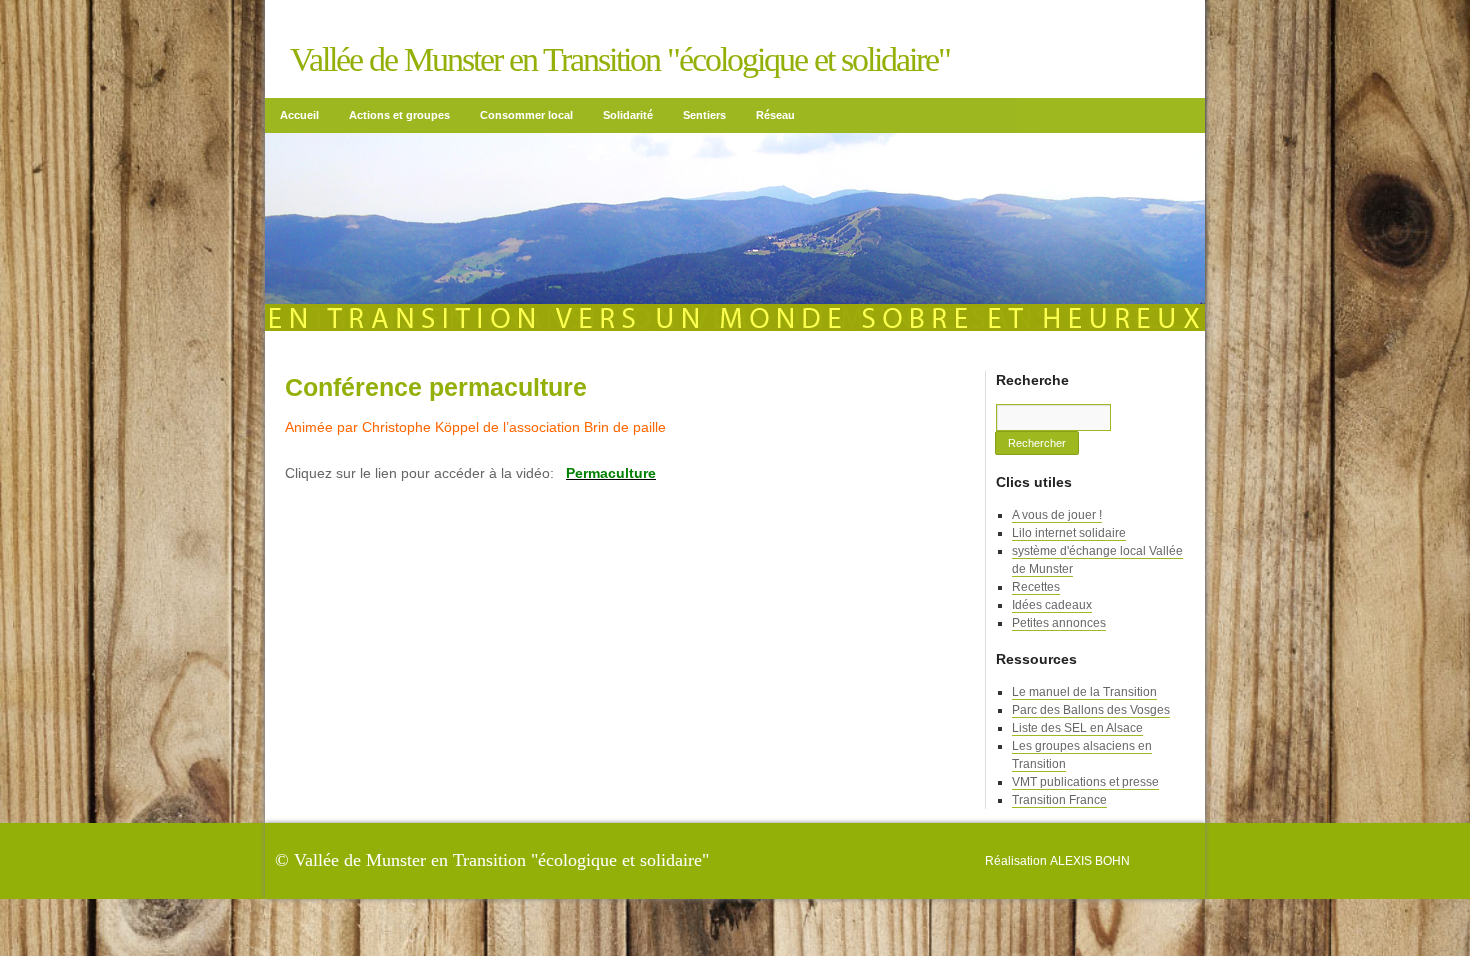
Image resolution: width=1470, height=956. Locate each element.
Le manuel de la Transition (1084, 692)
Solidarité (628, 115)
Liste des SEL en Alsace (1077, 728)
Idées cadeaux (1052, 605)
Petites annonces (1059, 623)
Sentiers (704, 115)
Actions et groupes (399, 115)
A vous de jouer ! (1057, 515)
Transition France (1059, 800)
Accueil (299, 115)
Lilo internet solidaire (1069, 533)
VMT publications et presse (1085, 782)
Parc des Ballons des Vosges (1091, 710)
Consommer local (526, 115)
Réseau (775, 115)
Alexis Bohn (1090, 861)
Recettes (1036, 587)
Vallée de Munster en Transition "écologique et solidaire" (620, 59)
